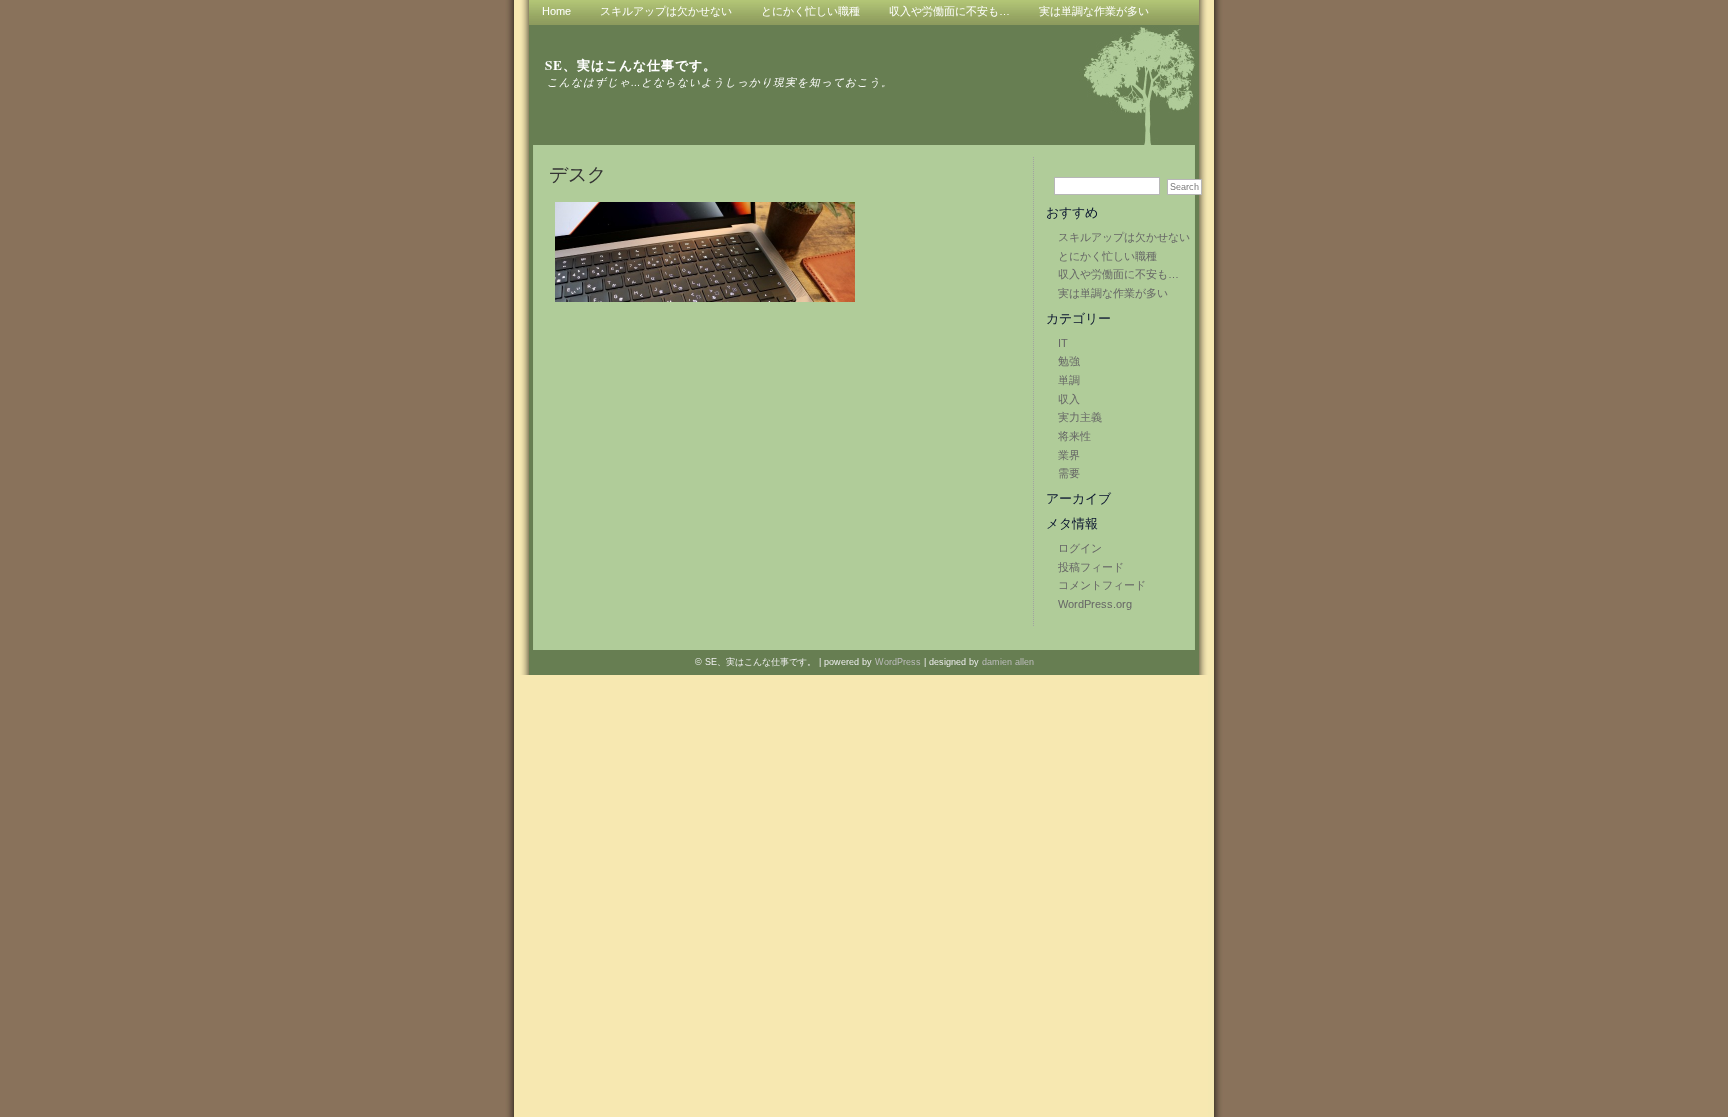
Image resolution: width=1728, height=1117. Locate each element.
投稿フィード (1091, 567)
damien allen (1008, 662)
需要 (1069, 473)
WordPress (898, 662)
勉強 (1069, 361)
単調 (1069, 380)
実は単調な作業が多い (1113, 293)
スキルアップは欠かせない (1124, 237)
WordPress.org (1095, 604)
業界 (1069, 455)
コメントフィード (1102, 585)
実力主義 (1080, 417)
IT (1063, 343)
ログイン (1080, 548)
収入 (1069, 399)
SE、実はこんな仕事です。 (631, 65)
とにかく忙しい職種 (1107, 256)
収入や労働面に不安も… (1118, 274)
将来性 (1074, 436)
